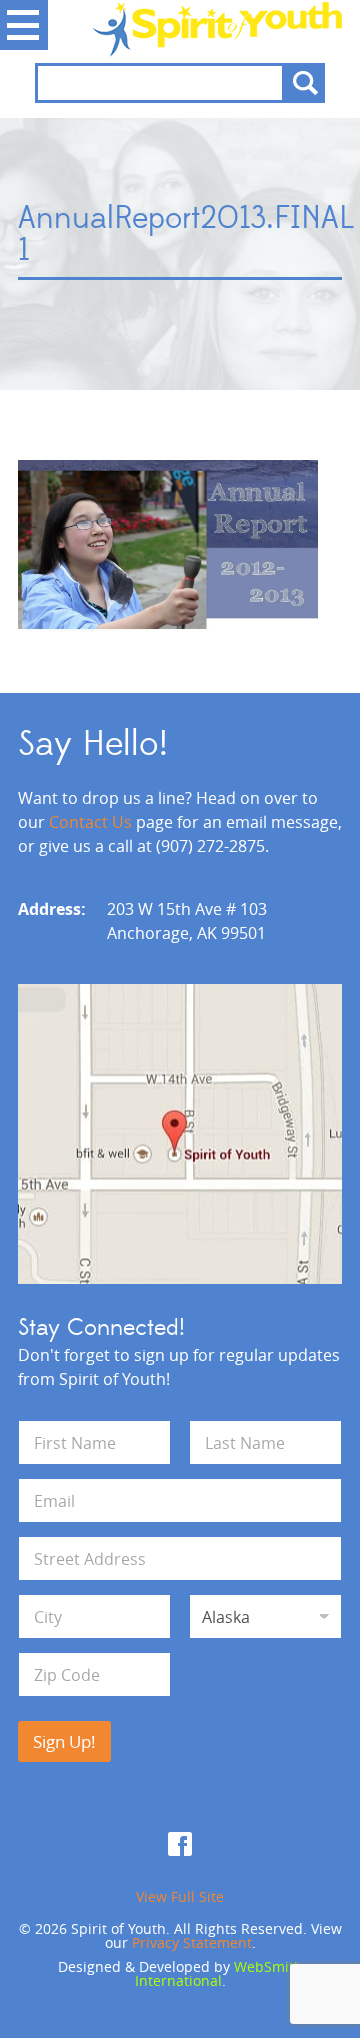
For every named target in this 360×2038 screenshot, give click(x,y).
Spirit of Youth (180, 29)
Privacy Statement (192, 1942)
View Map (180, 1134)
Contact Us (90, 822)
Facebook (180, 1844)
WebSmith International (219, 1973)
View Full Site (180, 1896)
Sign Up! (64, 1741)
